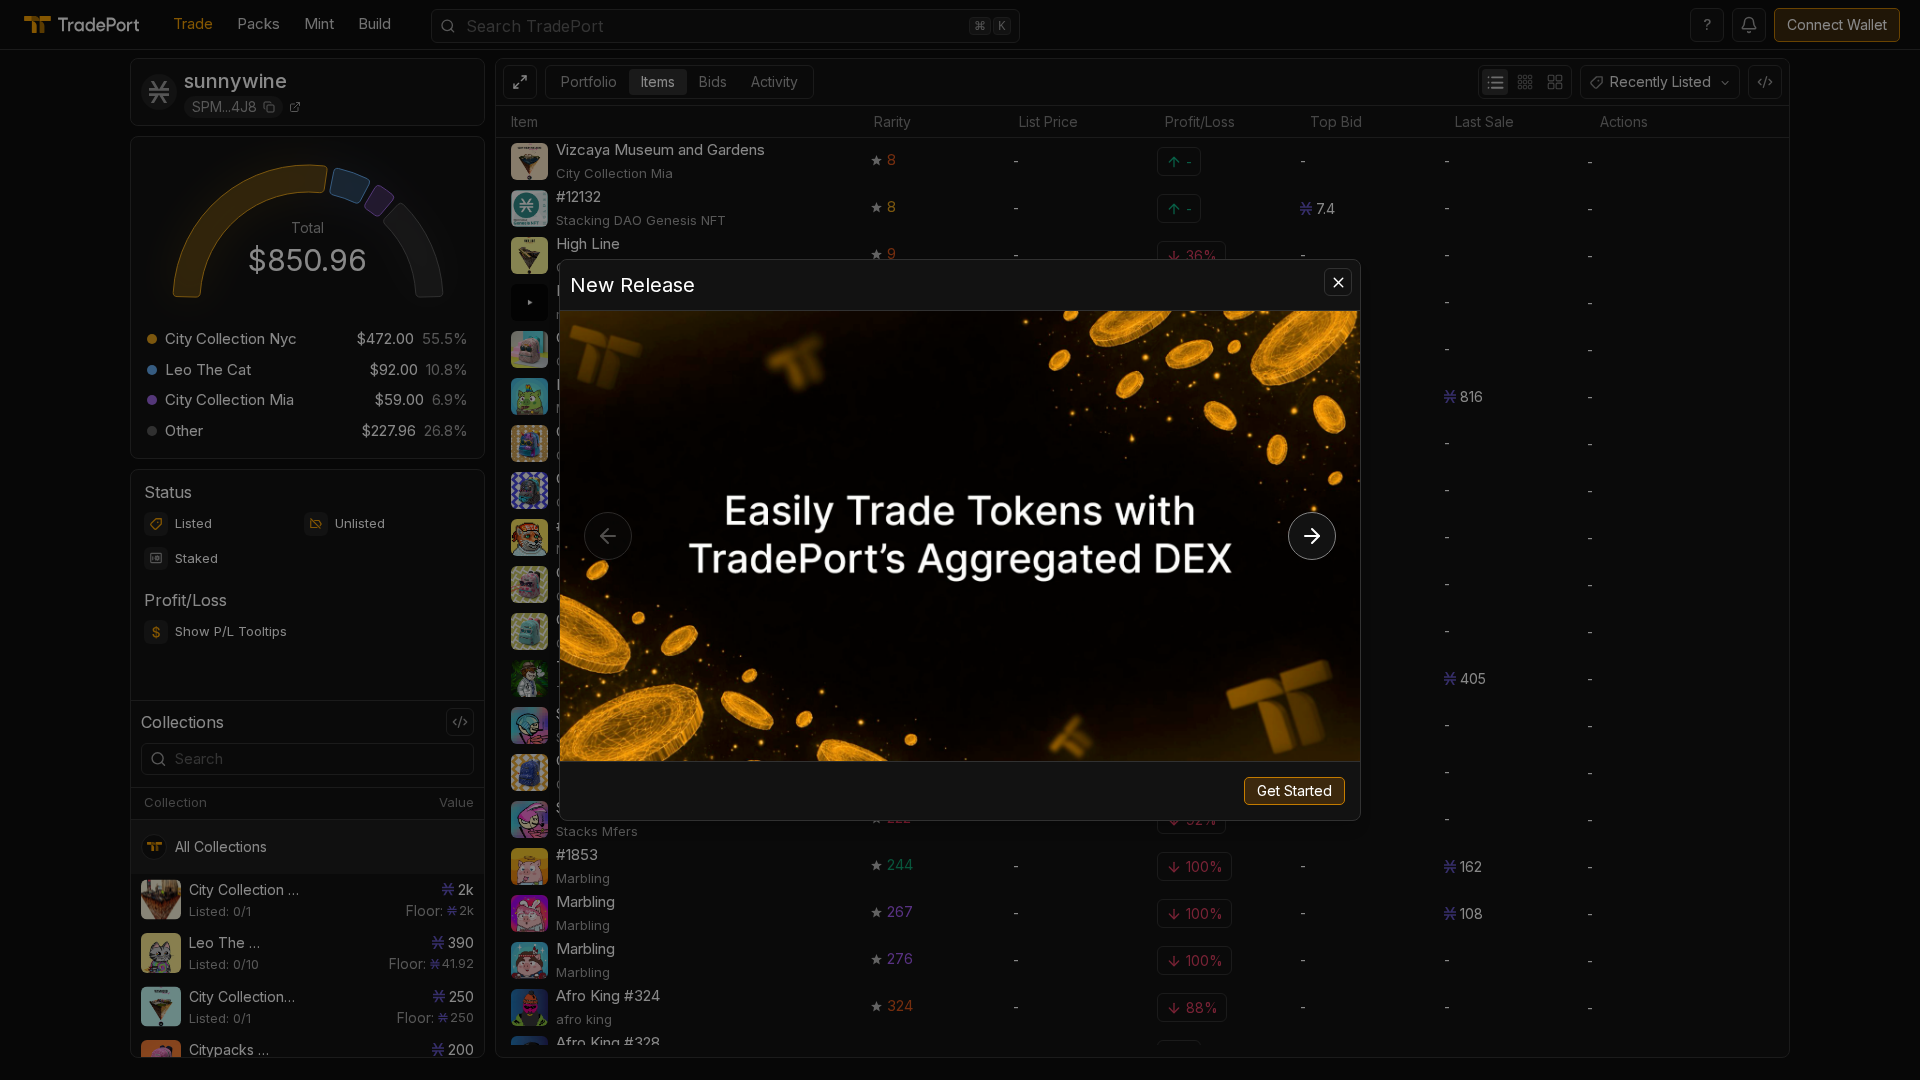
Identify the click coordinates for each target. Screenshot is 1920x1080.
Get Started (1294, 790)
